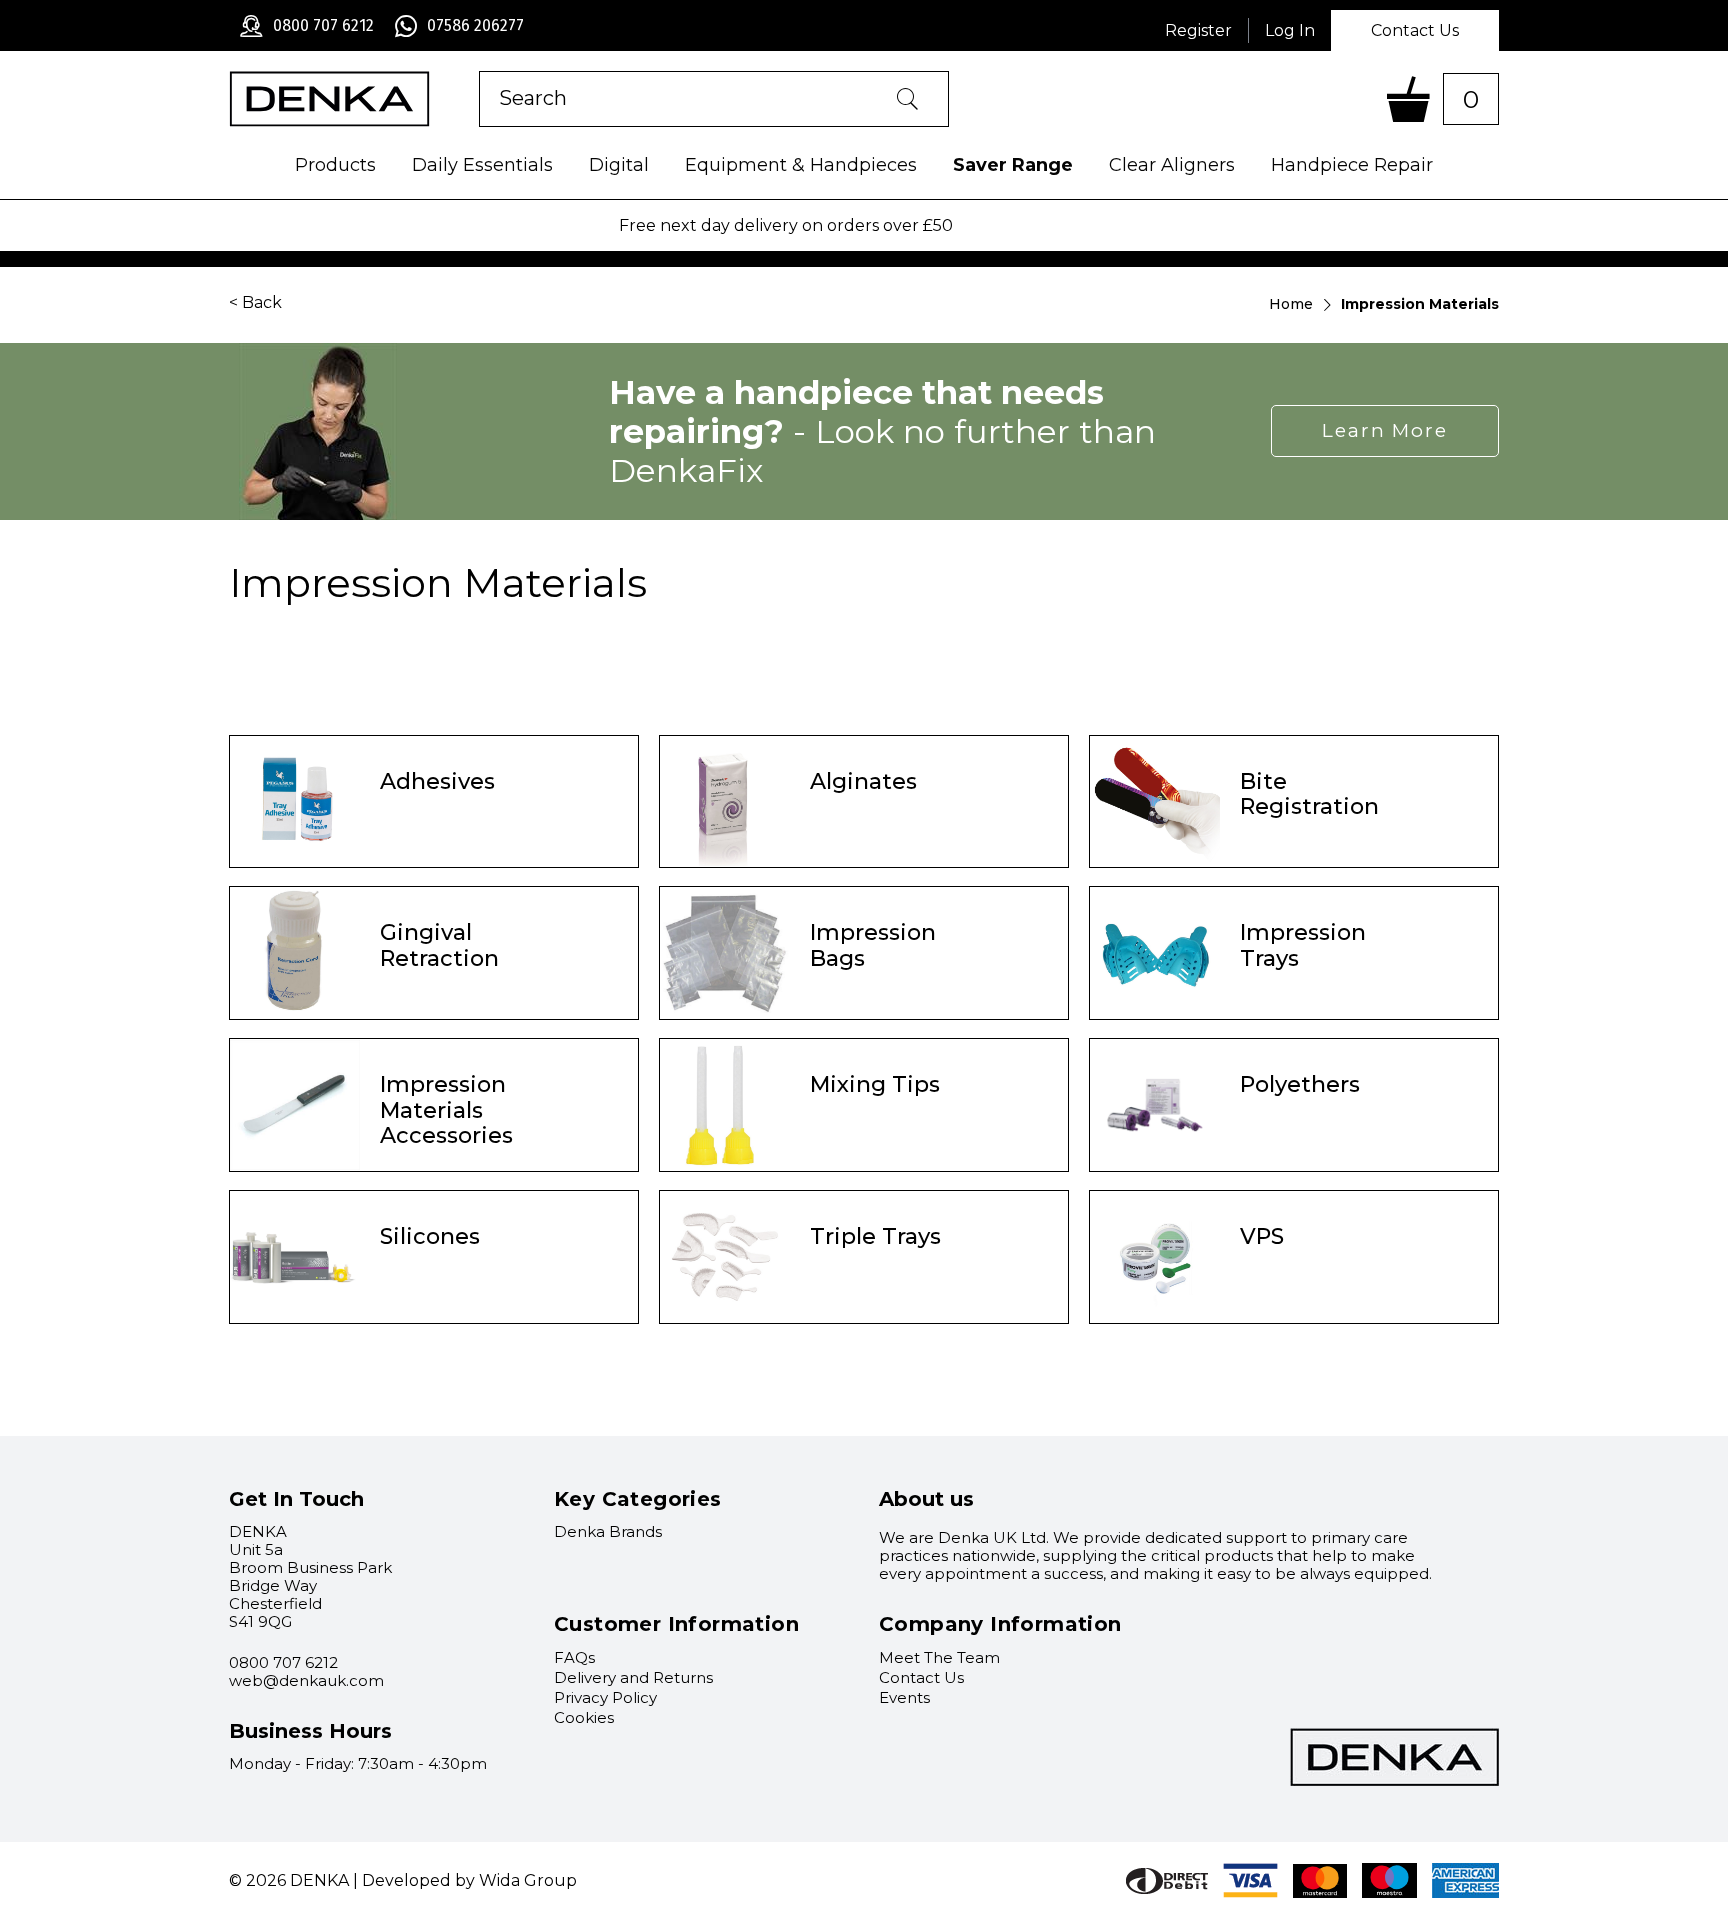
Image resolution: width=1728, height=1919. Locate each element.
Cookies (584, 1717)
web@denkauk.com (306, 1680)
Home (1291, 304)
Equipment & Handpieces (801, 165)
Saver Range (1013, 165)
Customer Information (676, 1624)
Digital (619, 165)
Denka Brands (608, 1531)
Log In (1290, 30)
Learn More (1385, 430)
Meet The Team (939, 1657)
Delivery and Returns (633, 1677)
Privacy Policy (605, 1697)
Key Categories (638, 1499)
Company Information (1000, 1624)
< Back (255, 302)
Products (335, 165)
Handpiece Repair (1352, 165)
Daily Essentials (482, 165)
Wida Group (528, 1880)
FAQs (574, 1657)
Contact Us (1415, 30)
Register (1198, 30)
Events (904, 1697)
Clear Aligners (1172, 165)
